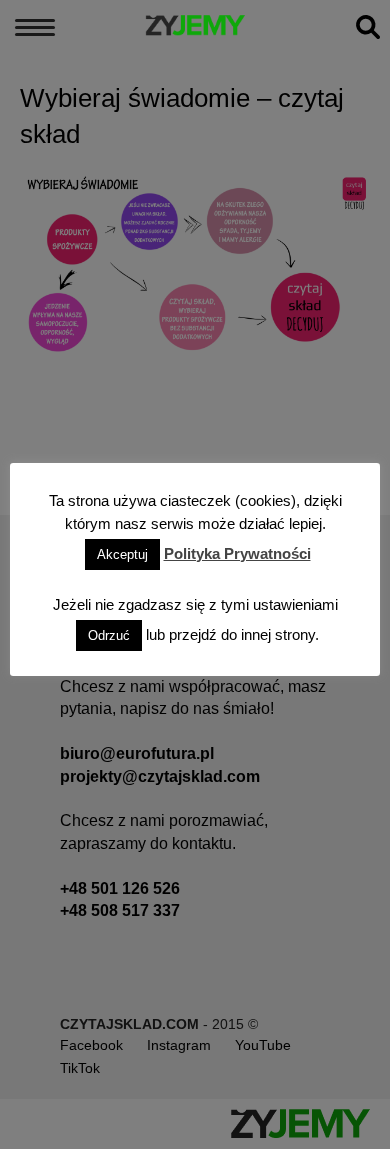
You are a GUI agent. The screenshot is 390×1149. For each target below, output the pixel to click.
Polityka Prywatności (237, 553)
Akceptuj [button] (122, 554)
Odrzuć (109, 635)
